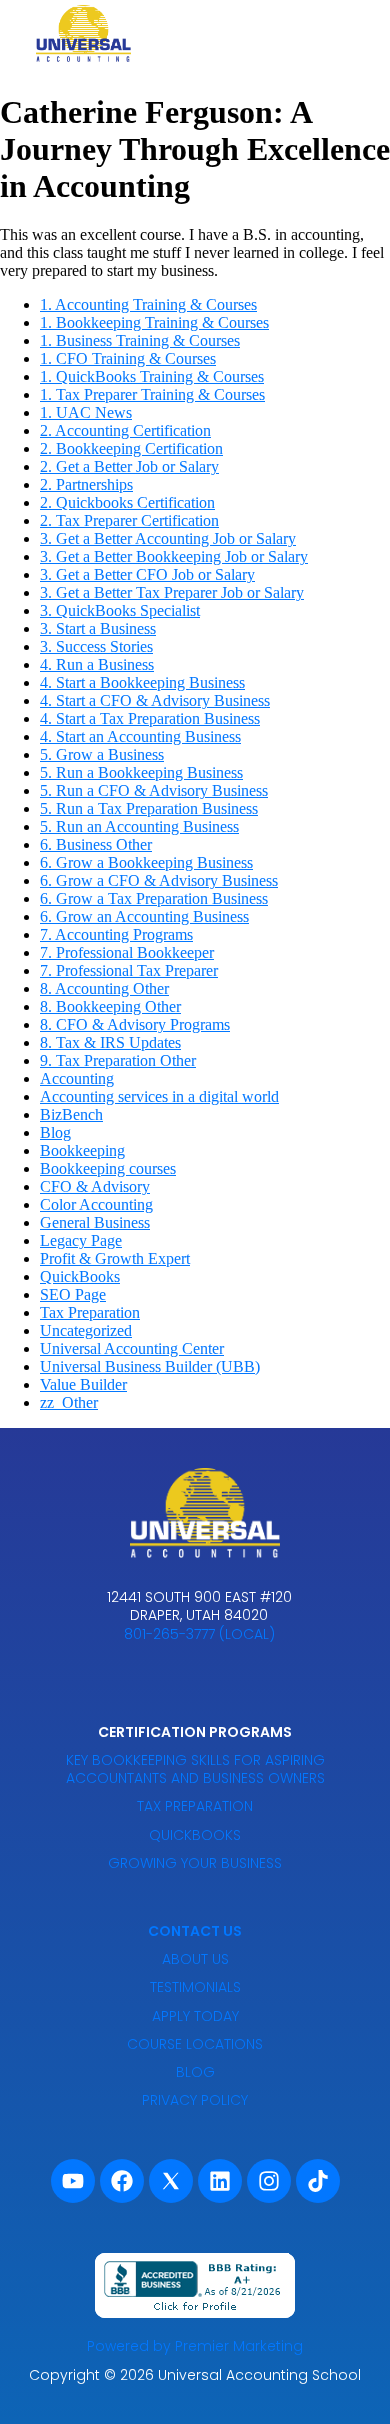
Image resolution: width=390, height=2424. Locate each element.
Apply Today (195, 2016)
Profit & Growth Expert (115, 1258)
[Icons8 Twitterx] (171, 2181)
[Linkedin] (220, 2181)
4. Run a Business (97, 664)
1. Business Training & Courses (140, 340)
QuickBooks (80, 1276)
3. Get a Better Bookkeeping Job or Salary (174, 556)
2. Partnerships (86, 484)
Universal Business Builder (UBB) (150, 1366)
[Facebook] (122, 2181)
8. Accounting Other (104, 988)
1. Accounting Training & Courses (148, 304)
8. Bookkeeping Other (110, 1006)
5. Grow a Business (102, 754)
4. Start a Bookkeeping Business (142, 682)
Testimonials (195, 1987)
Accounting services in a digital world (159, 1096)
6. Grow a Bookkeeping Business (146, 862)
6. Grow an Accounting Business (144, 916)
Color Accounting (96, 1204)
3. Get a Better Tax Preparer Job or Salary (172, 592)
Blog (55, 1132)
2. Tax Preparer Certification (129, 520)
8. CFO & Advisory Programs (135, 1024)
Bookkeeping (82, 1150)
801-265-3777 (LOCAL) (199, 1634)
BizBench (71, 1114)
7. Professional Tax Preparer (129, 970)
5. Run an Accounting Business (139, 826)
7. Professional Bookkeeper (127, 952)
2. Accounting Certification (125, 430)
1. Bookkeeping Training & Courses (154, 322)
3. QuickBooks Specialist (120, 610)
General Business (95, 1222)
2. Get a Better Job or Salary (129, 466)
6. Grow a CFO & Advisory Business (159, 880)
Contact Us (195, 1931)
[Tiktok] (318, 2181)
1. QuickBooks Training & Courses (152, 376)
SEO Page (73, 1294)
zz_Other (69, 1402)
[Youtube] (73, 2181)
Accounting (77, 1078)
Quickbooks (195, 1835)
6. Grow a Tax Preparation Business (154, 898)
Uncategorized (86, 1330)
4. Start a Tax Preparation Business (150, 718)
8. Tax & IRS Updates (110, 1042)
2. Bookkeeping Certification (131, 448)
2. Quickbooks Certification (127, 502)
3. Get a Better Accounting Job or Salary (168, 538)
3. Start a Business (98, 628)
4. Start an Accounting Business (140, 736)
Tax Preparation (90, 1312)
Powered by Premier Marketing (195, 2346)
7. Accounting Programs (116, 934)
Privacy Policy (195, 2100)
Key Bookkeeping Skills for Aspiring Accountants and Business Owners (195, 1769)
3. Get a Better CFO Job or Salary (147, 574)
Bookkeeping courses (108, 1168)
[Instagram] (269, 2181)
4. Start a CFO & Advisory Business (155, 700)
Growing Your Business (195, 1863)
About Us (195, 1959)
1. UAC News (86, 412)
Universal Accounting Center (132, 1348)
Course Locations (195, 2044)
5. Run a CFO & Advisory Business (154, 790)
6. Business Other (96, 844)
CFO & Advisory (95, 1186)
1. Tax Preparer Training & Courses (152, 394)
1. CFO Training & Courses (128, 358)
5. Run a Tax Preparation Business (149, 808)
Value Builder (83, 1384)
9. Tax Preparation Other (118, 1060)
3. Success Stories (96, 646)
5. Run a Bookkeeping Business (141, 772)
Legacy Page (81, 1240)
